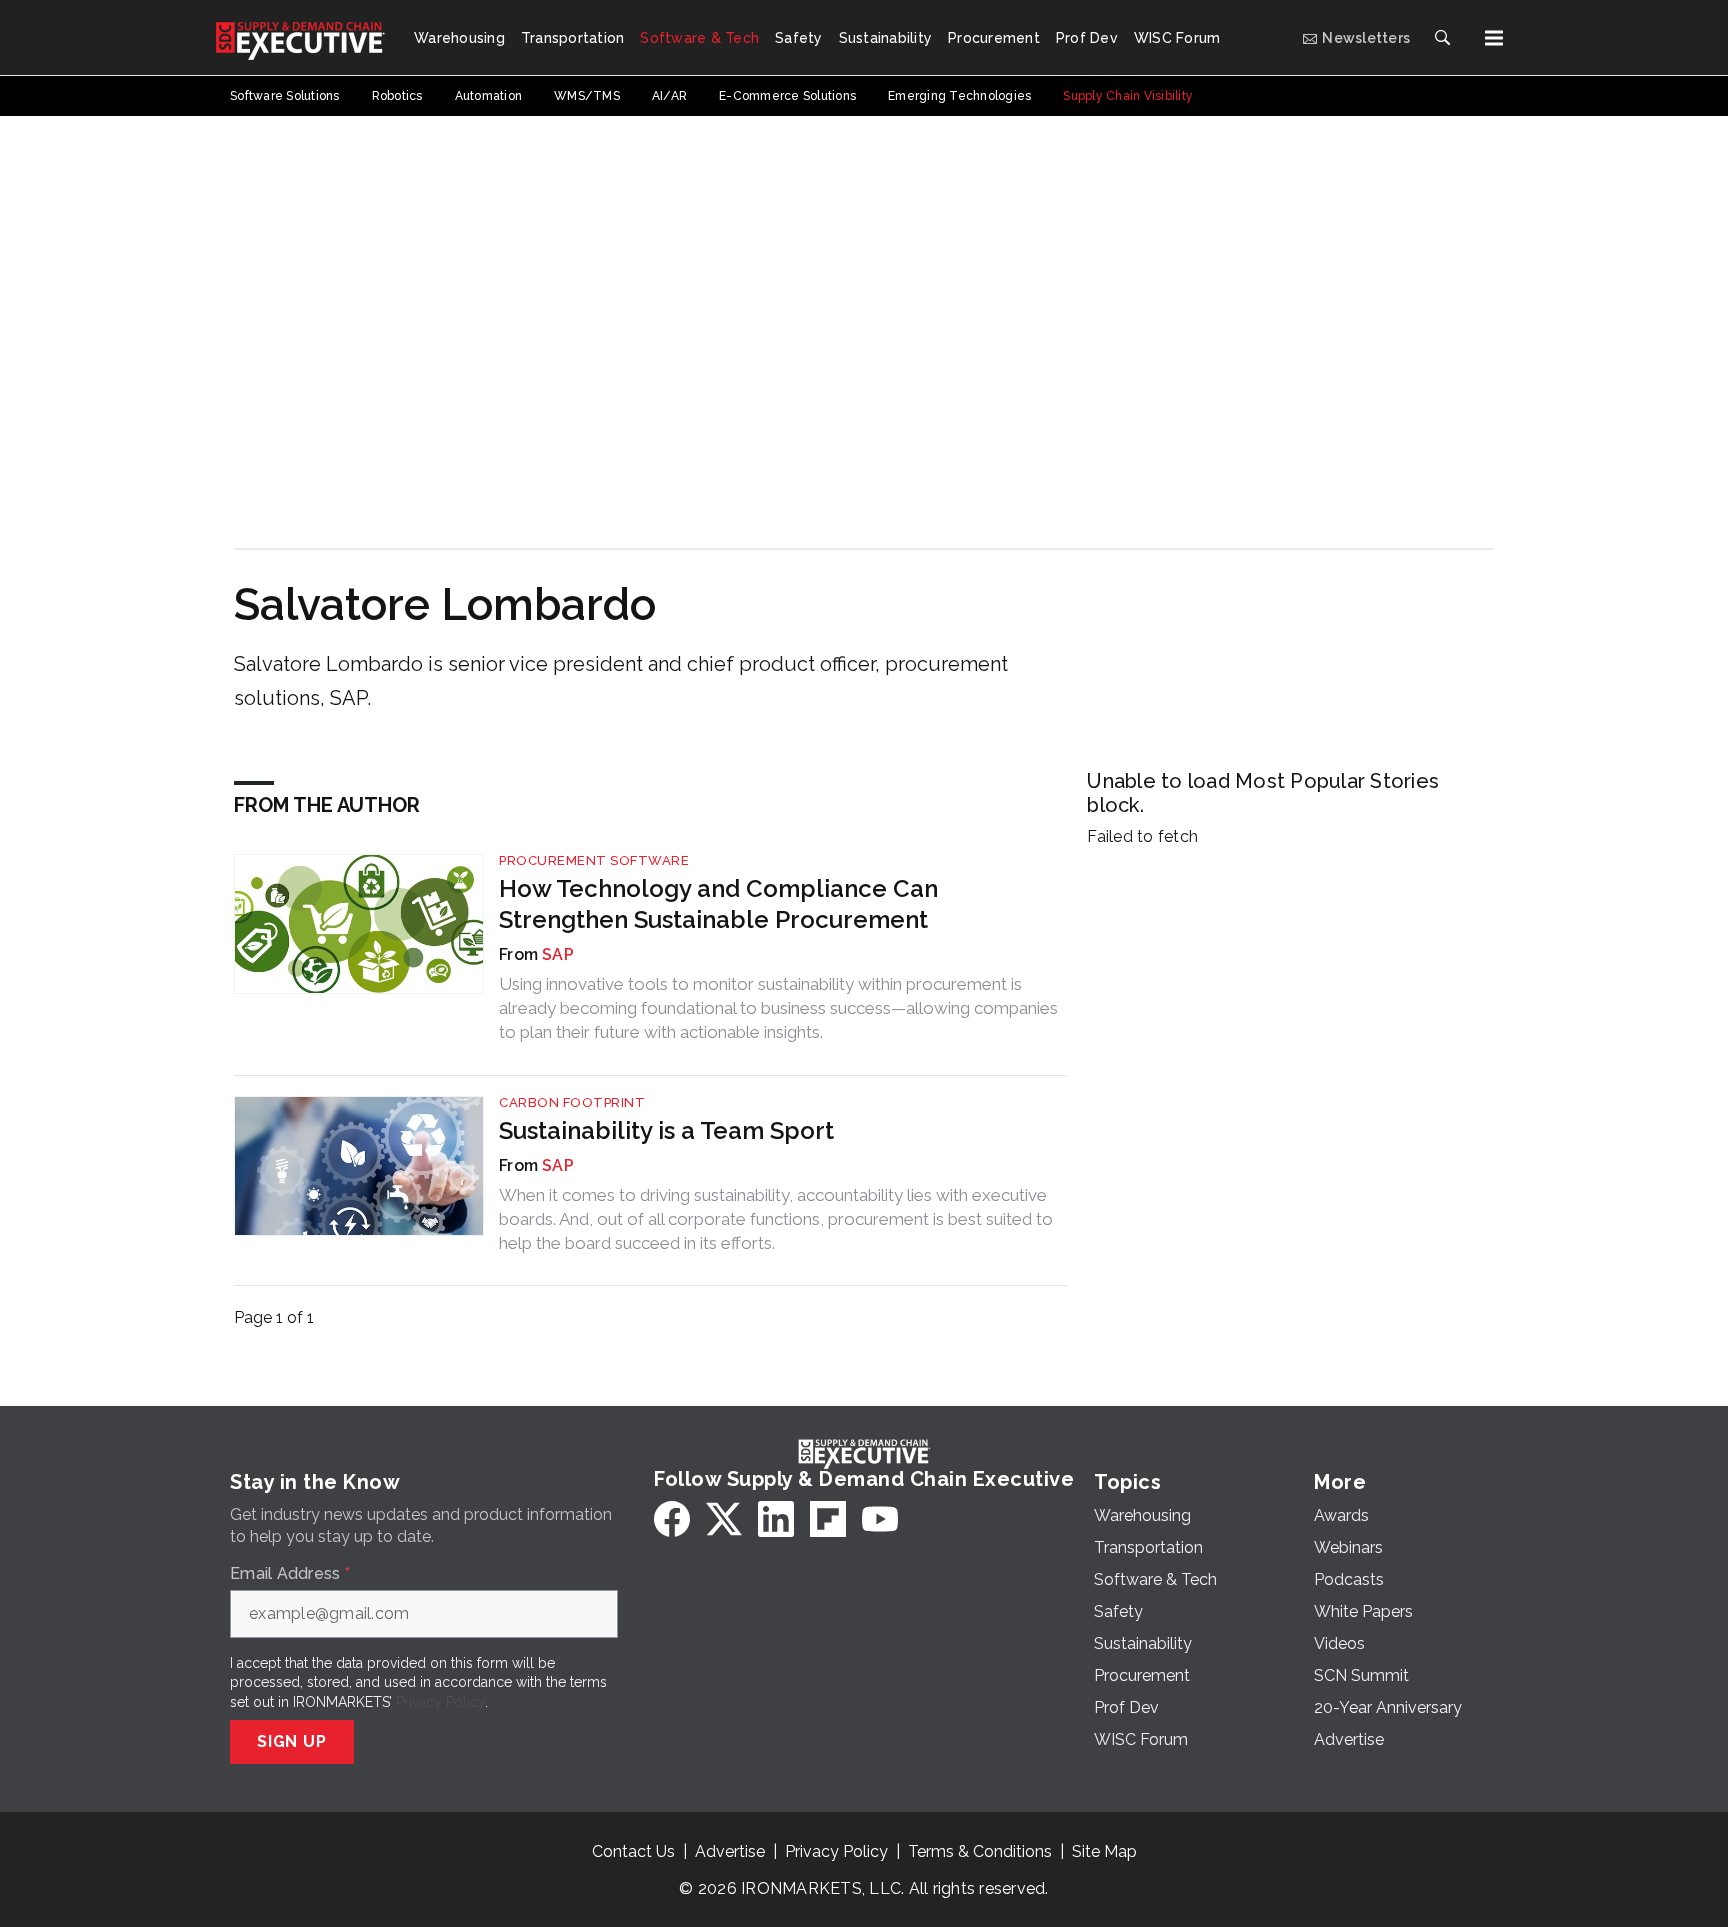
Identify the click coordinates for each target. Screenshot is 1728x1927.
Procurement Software (594, 860)
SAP (558, 954)
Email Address (290, 1574)
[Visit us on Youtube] (880, 1519)
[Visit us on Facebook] (672, 1519)
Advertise (730, 1851)
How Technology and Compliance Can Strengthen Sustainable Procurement (718, 904)
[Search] (1442, 38)
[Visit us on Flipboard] (828, 1519)
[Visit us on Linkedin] (776, 1519)
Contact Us (633, 1851)
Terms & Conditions (980, 1851)
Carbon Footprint (572, 1102)
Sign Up (292, 1741)
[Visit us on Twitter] (724, 1519)
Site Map (1104, 1851)
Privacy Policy (440, 1702)
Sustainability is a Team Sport (666, 1130)
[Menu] (1494, 38)
